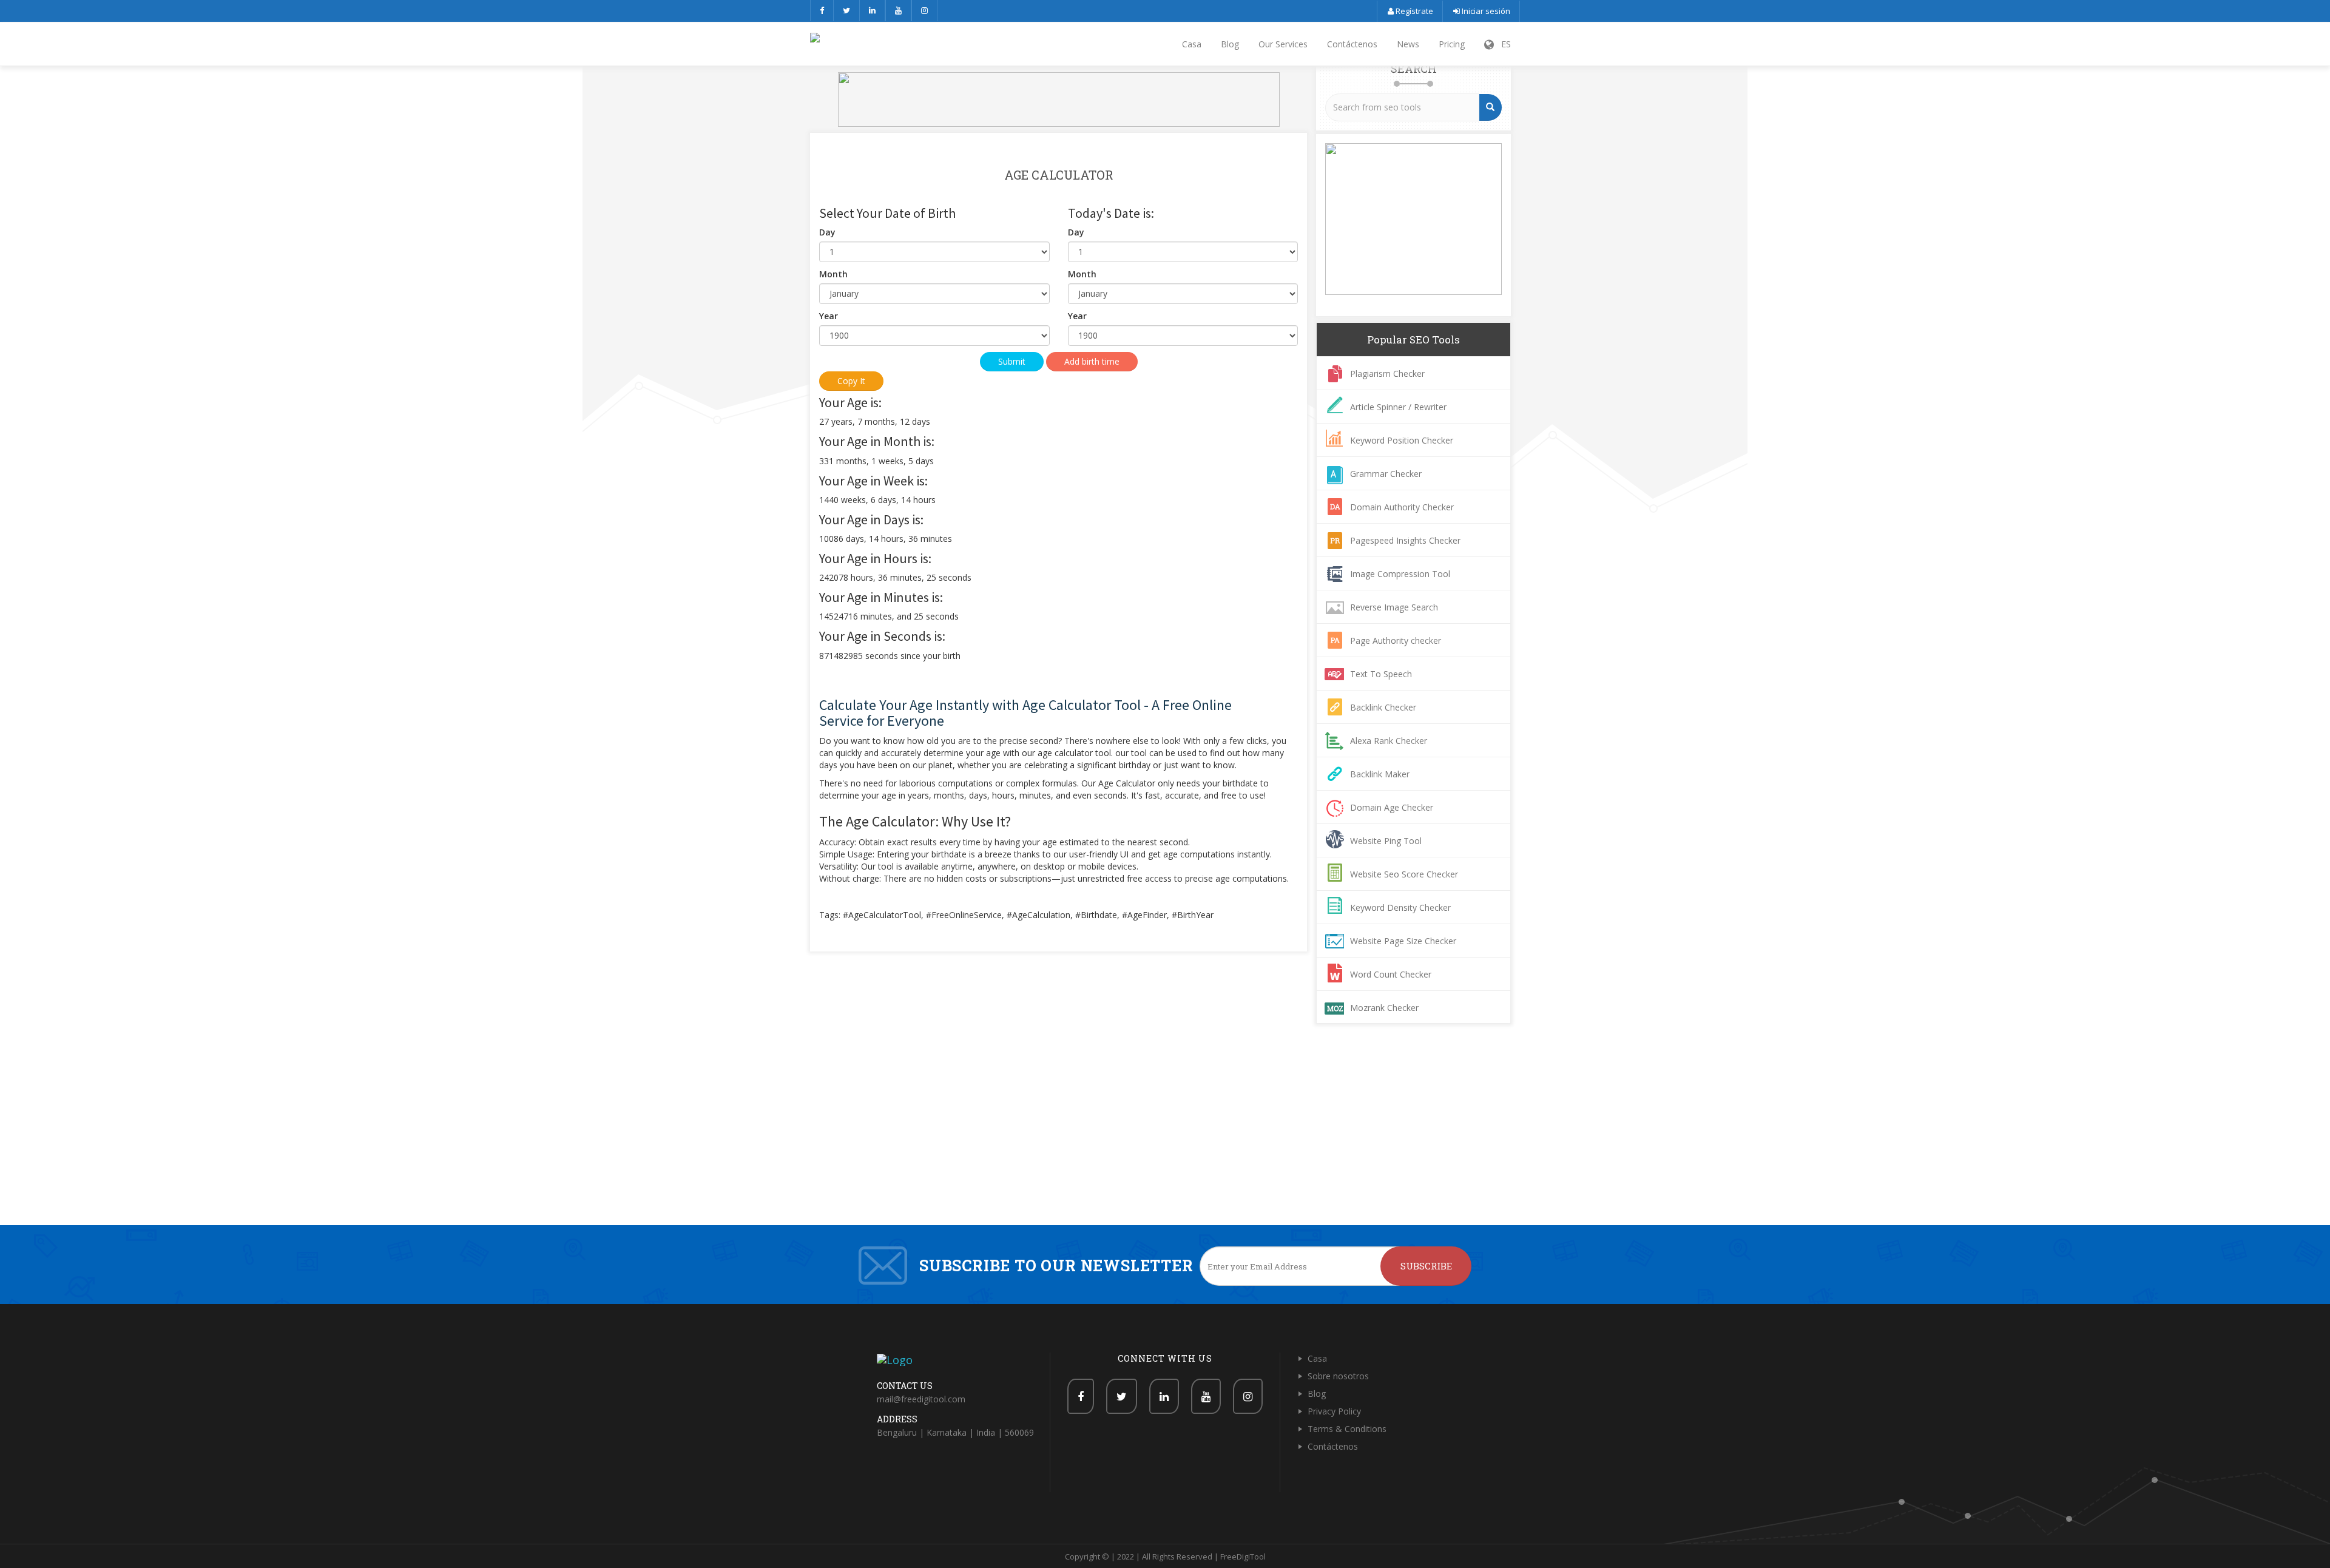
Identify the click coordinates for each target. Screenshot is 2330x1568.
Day (827, 232)
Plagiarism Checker (1387, 373)
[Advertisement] (1165, 1134)
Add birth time (1092, 361)
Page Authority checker (1396, 640)
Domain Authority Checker (1402, 507)
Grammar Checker (1386, 474)
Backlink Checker (1383, 707)
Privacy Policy (1334, 1411)
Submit (1012, 361)
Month (833, 274)
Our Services (1283, 44)
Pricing (1452, 44)
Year (829, 316)
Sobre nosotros (1338, 1376)
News (1408, 44)
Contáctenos (1352, 44)
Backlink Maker (1380, 774)
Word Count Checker (1391, 974)
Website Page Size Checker (1403, 941)
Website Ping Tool (1386, 841)
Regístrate (1413, 11)
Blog (1230, 44)
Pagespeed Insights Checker (1405, 540)
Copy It (851, 381)
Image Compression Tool (1400, 574)
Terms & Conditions (1347, 1429)
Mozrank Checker (1384, 1008)
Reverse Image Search (1394, 607)
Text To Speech (1381, 674)
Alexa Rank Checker (1389, 741)
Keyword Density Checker (1400, 907)
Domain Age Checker (1392, 807)
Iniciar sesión (1485, 11)
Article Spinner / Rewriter (1398, 407)
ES (1502, 44)
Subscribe (1426, 1266)
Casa (1192, 44)
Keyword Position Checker (1402, 440)
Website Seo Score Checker (1404, 874)
